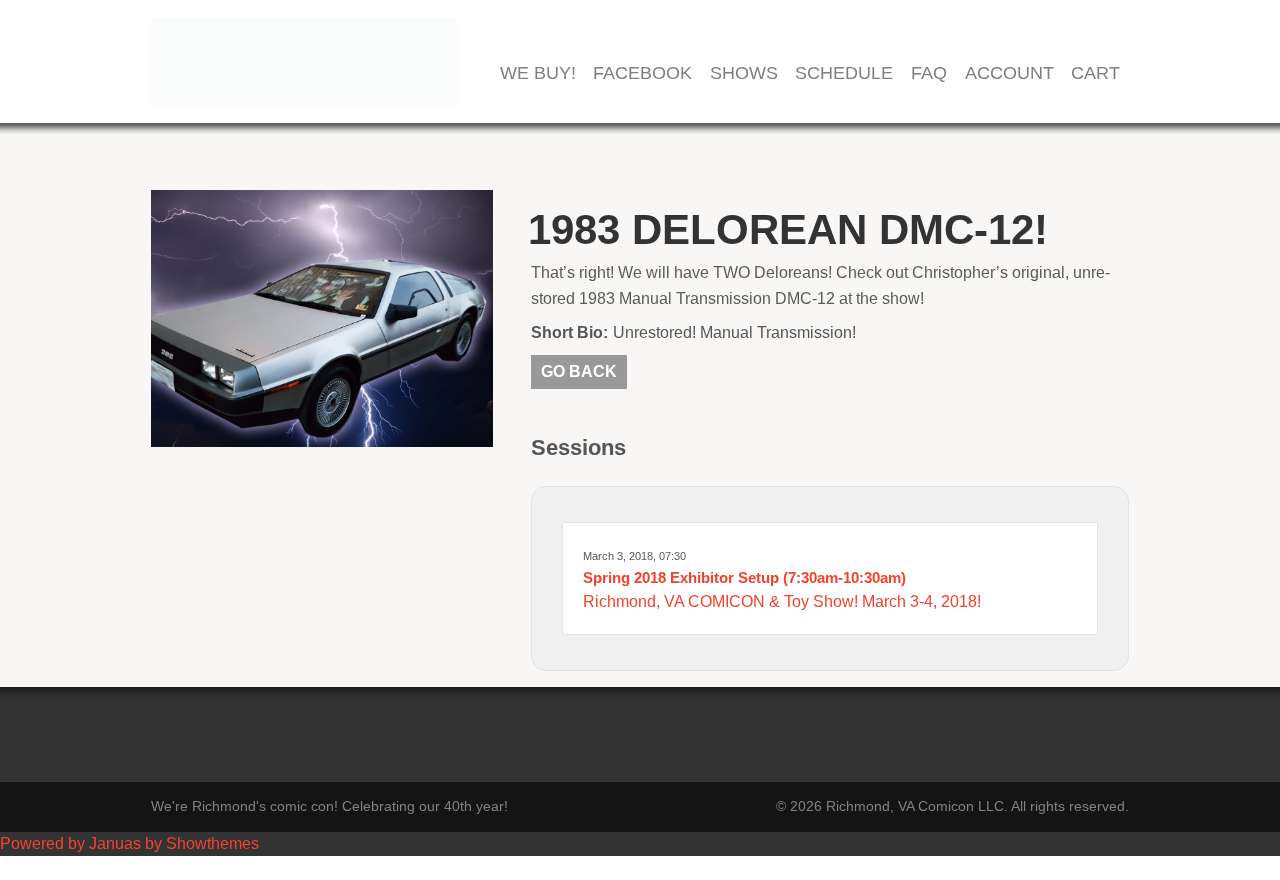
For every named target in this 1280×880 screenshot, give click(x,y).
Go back (579, 371)
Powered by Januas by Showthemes (129, 843)
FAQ (929, 73)
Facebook (642, 73)
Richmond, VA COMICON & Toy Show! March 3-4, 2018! (782, 601)
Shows (744, 73)
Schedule (844, 73)
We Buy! (538, 73)
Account (1009, 73)
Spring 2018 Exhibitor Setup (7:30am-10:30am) (744, 577)
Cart (1095, 73)
